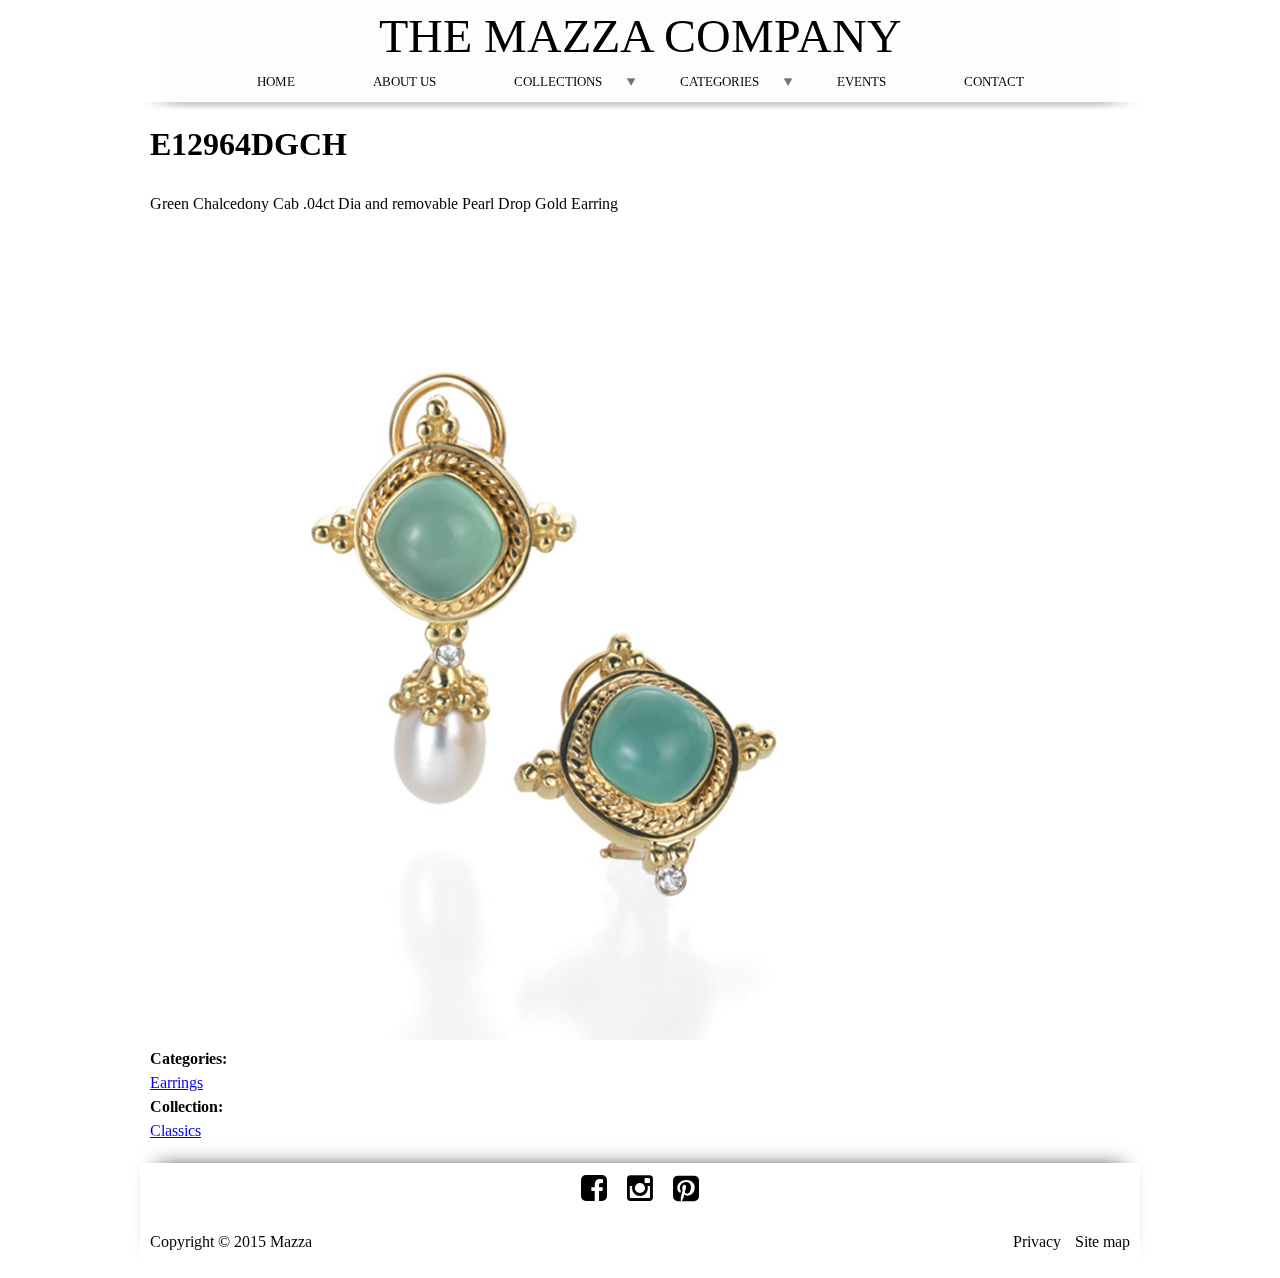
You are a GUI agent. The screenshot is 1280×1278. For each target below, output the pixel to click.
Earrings (176, 1082)
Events (861, 81)
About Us (404, 81)
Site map (1102, 1241)
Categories (719, 81)
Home (276, 81)
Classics (175, 1130)
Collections (558, 81)
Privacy (1037, 1241)
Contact (994, 81)
